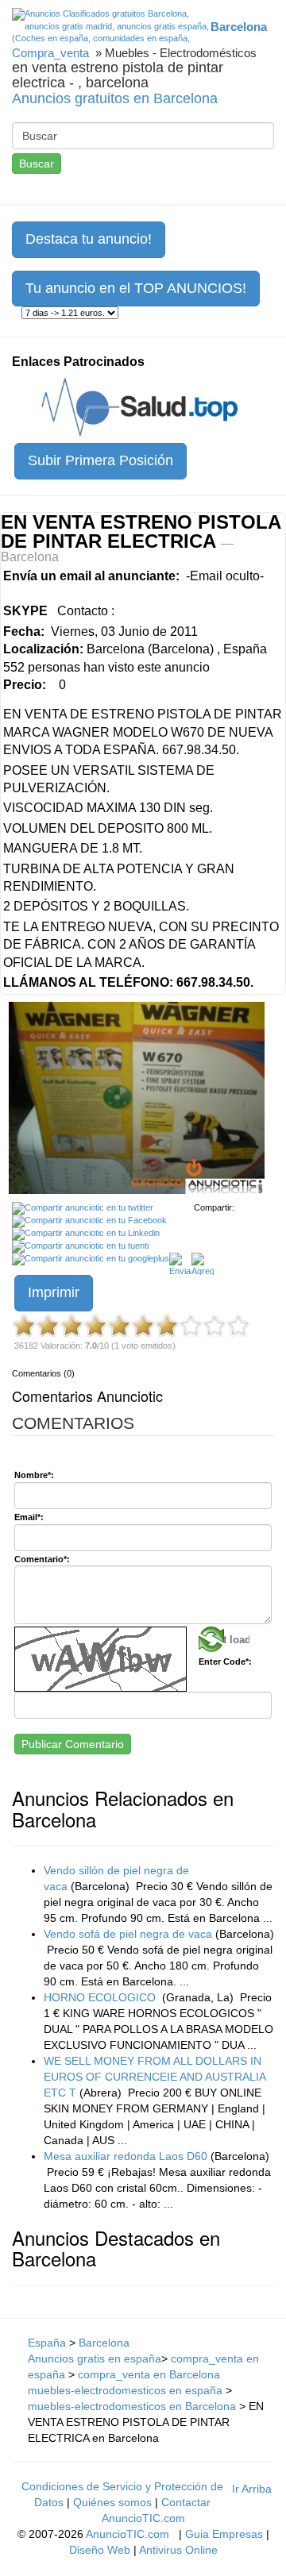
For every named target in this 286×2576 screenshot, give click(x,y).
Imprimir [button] (54, 1292)
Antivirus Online (178, 2550)
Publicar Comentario (73, 1744)
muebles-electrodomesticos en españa (125, 2390)
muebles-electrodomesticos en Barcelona (132, 2406)
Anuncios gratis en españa (95, 2358)
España (47, 2343)
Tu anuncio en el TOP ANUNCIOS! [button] (136, 288)
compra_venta (50, 53)
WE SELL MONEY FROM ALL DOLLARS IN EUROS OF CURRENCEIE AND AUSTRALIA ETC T (155, 2077)
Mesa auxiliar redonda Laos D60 (126, 2156)
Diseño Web (100, 2550)
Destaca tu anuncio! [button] (89, 239)
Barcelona (104, 2343)
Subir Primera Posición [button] (100, 460)
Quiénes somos (112, 2502)
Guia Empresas (224, 2534)
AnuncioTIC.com (128, 2534)
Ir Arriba (252, 2489)
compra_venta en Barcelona (149, 2374)
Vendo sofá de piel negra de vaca (128, 1934)
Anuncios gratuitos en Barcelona (115, 98)
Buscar (37, 164)
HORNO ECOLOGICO (101, 1997)
